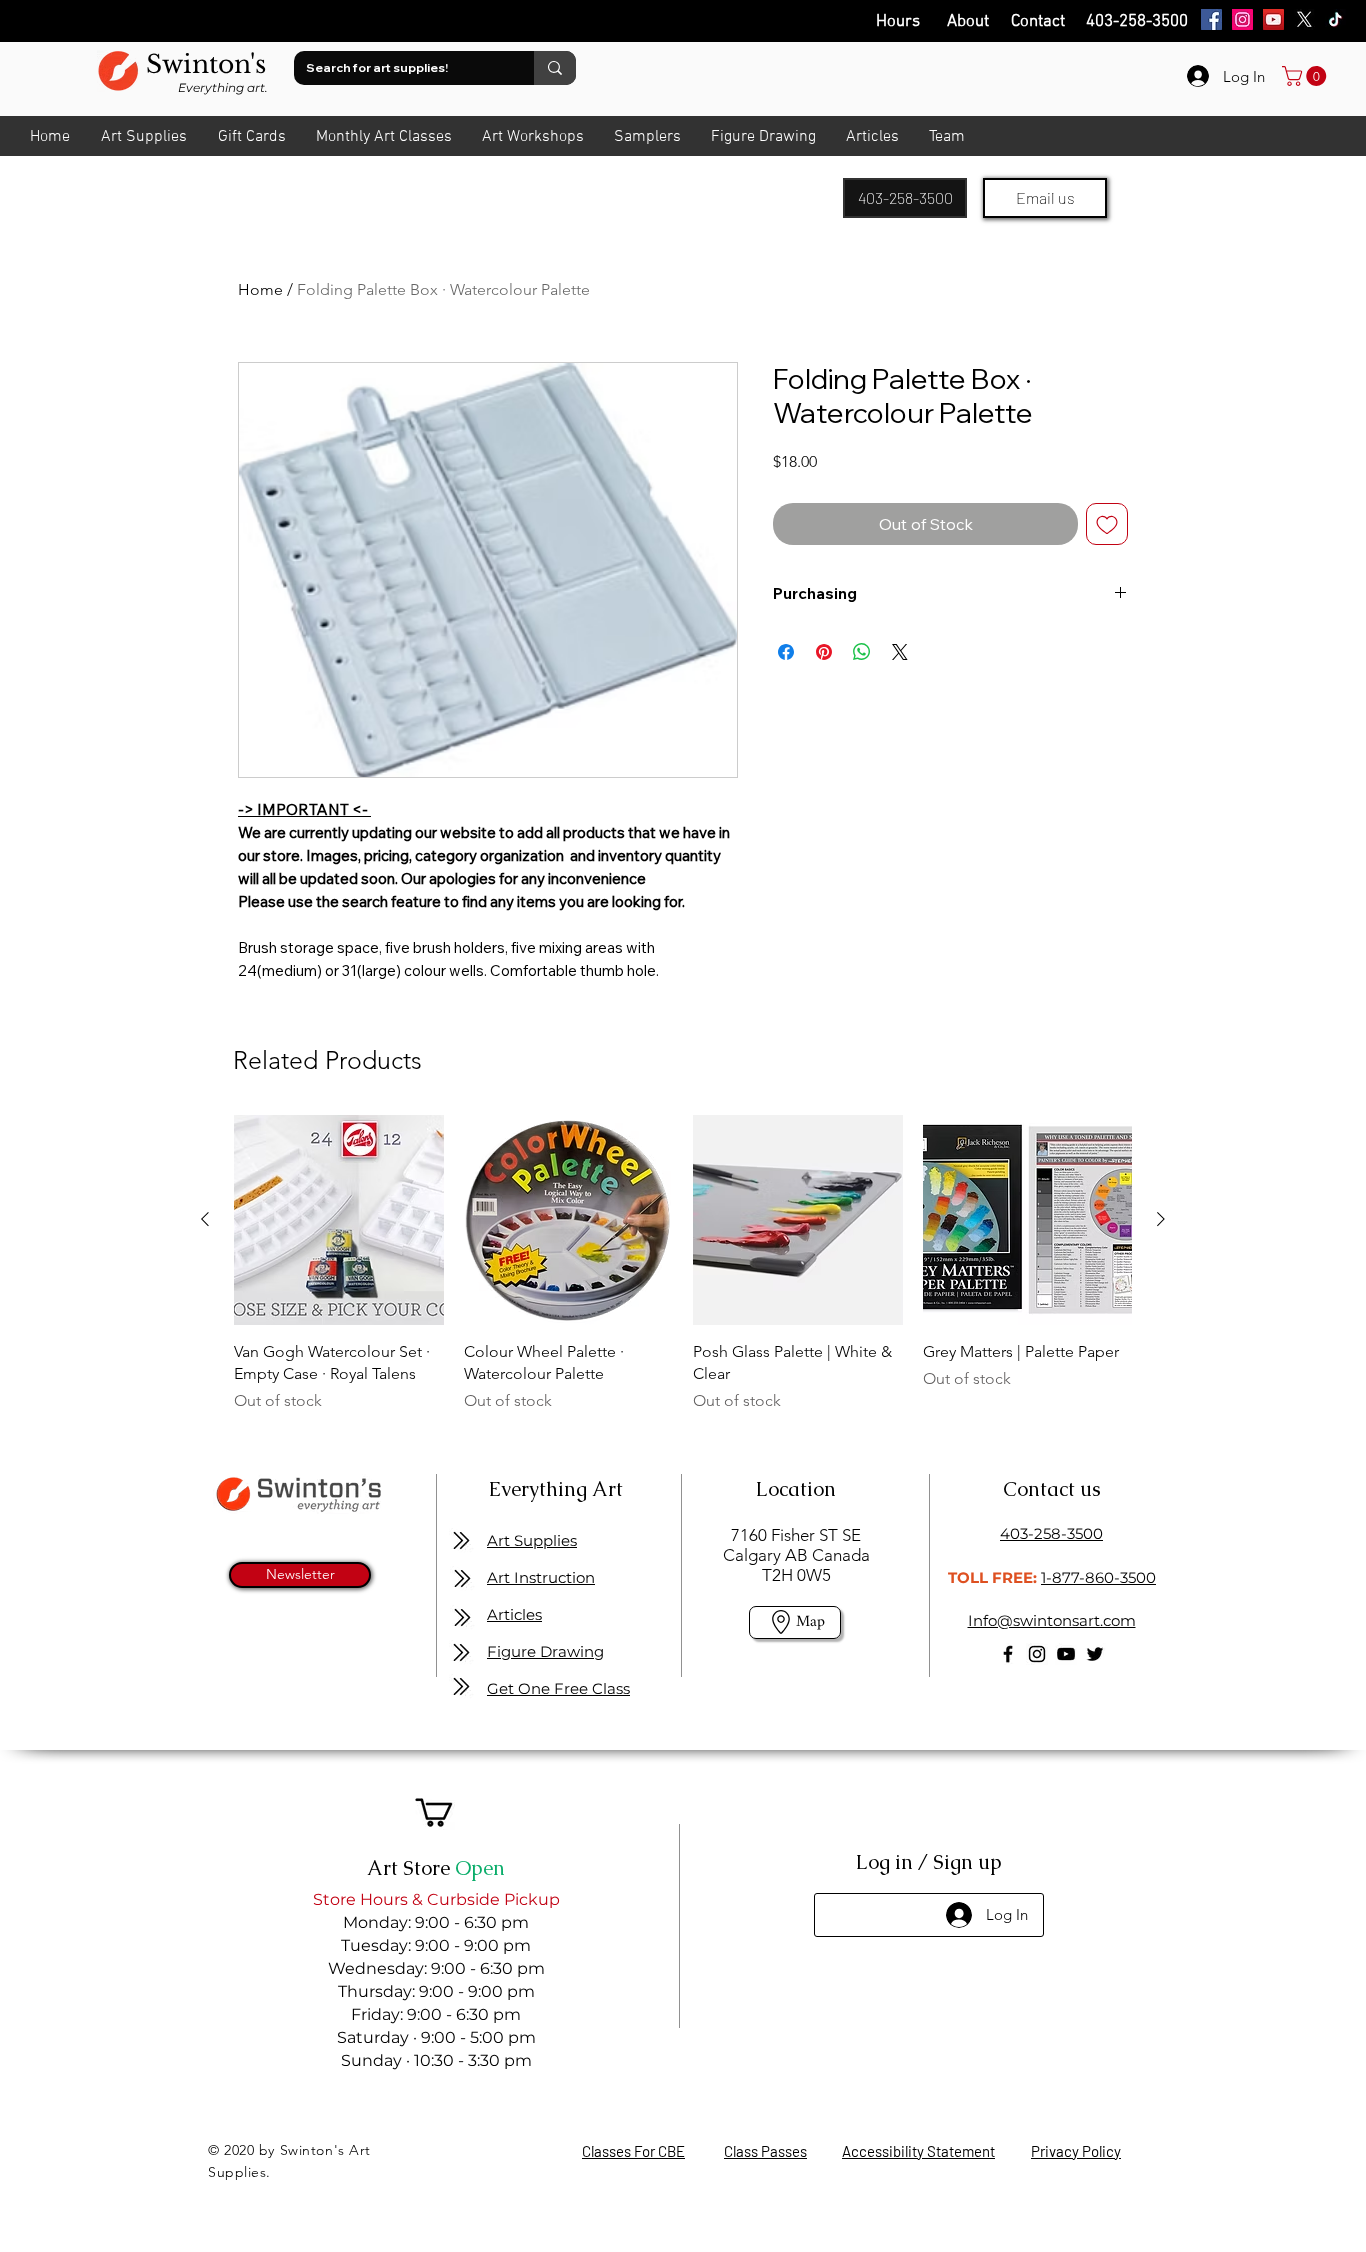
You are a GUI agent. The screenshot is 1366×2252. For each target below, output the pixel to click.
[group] (683, 1275)
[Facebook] (1211, 19)
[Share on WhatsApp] (862, 652)
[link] (1306, 76)
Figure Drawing (545, 1651)
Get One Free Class (558, 1688)
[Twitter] (1095, 1654)
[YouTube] (1273, 19)
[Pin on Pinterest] (824, 652)
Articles (514, 1614)
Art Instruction (541, 1577)
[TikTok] (1335, 19)
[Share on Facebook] (786, 652)
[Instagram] (1242, 19)
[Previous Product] (205, 1219)
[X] (1304, 19)
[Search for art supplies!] (555, 68)
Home (260, 289)
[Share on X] (900, 652)
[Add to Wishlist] (1107, 524)
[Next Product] (1161, 1219)
